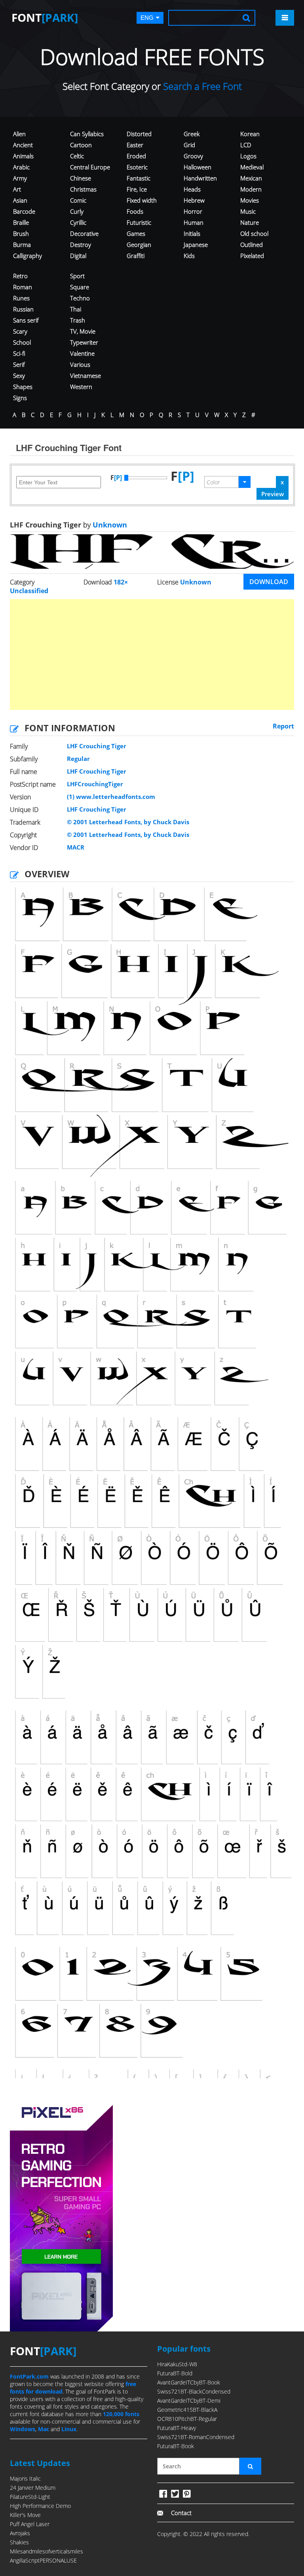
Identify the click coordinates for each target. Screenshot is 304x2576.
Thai (76, 309)
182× (121, 582)
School (22, 342)
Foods (135, 211)
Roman (23, 287)
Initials (192, 233)
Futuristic (139, 222)
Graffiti (136, 256)
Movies (250, 200)
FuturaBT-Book (176, 2446)
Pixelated (252, 256)
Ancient (23, 145)
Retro (20, 276)
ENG (147, 18)
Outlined (252, 245)
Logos (248, 156)
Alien (19, 134)
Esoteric (137, 167)
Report (283, 726)
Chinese (81, 178)
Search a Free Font (201, 86)
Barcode (24, 211)
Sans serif (26, 320)
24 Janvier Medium (33, 2488)
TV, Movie (83, 331)
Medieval (252, 167)
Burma (22, 245)
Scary (20, 331)
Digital (78, 256)
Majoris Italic (25, 2478)
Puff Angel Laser (30, 2524)
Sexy (19, 376)
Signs (20, 398)
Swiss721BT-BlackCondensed (194, 2391)
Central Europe (90, 167)
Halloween (198, 167)
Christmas (83, 189)
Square (80, 287)
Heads (192, 189)
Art (17, 189)
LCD (246, 145)
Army (20, 178)
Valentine (82, 353)
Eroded (136, 156)
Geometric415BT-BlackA (187, 2410)
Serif (19, 364)
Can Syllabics (87, 134)
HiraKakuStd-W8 (177, 2364)
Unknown (109, 525)
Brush (21, 233)
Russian (23, 309)
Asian (20, 200)
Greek (192, 134)
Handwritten (200, 178)
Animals (23, 156)
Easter (135, 145)
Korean (250, 134)
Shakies (19, 2542)
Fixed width (142, 200)
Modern (251, 189)
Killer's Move (25, 2515)
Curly (77, 211)
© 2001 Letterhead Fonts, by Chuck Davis (128, 822)
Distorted (139, 134)
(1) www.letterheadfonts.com (111, 797)
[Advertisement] (152, 654)
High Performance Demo (40, 2506)
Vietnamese (85, 376)
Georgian (139, 245)
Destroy (81, 245)
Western (81, 387)
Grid (189, 145)
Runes (21, 298)
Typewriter (84, 342)
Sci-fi (19, 353)
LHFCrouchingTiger (95, 784)
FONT (45, 17)
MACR (76, 847)
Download (269, 582)
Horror (193, 211)
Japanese (196, 245)
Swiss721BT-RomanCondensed (196, 2437)
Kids (189, 256)
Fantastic (139, 178)
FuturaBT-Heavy (177, 2428)
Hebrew (194, 200)
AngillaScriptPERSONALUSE (43, 2560)
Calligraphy (28, 256)
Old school (254, 233)
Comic (78, 200)
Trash (78, 320)
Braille (21, 222)
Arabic (21, 167)
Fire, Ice (137, 189)
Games (136, 233)
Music (248, 211)
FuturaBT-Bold (175, 2373)
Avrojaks (20, 2533)
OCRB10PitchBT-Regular (187, 2419)
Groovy (193, 156)
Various (80, 364)
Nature (250, 222)
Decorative (84, 233)
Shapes (23, 387)
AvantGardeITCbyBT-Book (189, 2382)
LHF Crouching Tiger (97, 746)
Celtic (77, 156)
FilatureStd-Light (30, 2497)
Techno (80, 298)
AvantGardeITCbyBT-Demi (189, 2401)
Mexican (251, 178)
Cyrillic (78, 222)
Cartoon (81, 145)
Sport (77, 276)
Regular (78, 759)
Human (194, 222)
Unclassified (29, 591)
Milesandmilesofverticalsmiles (47, 2551)
